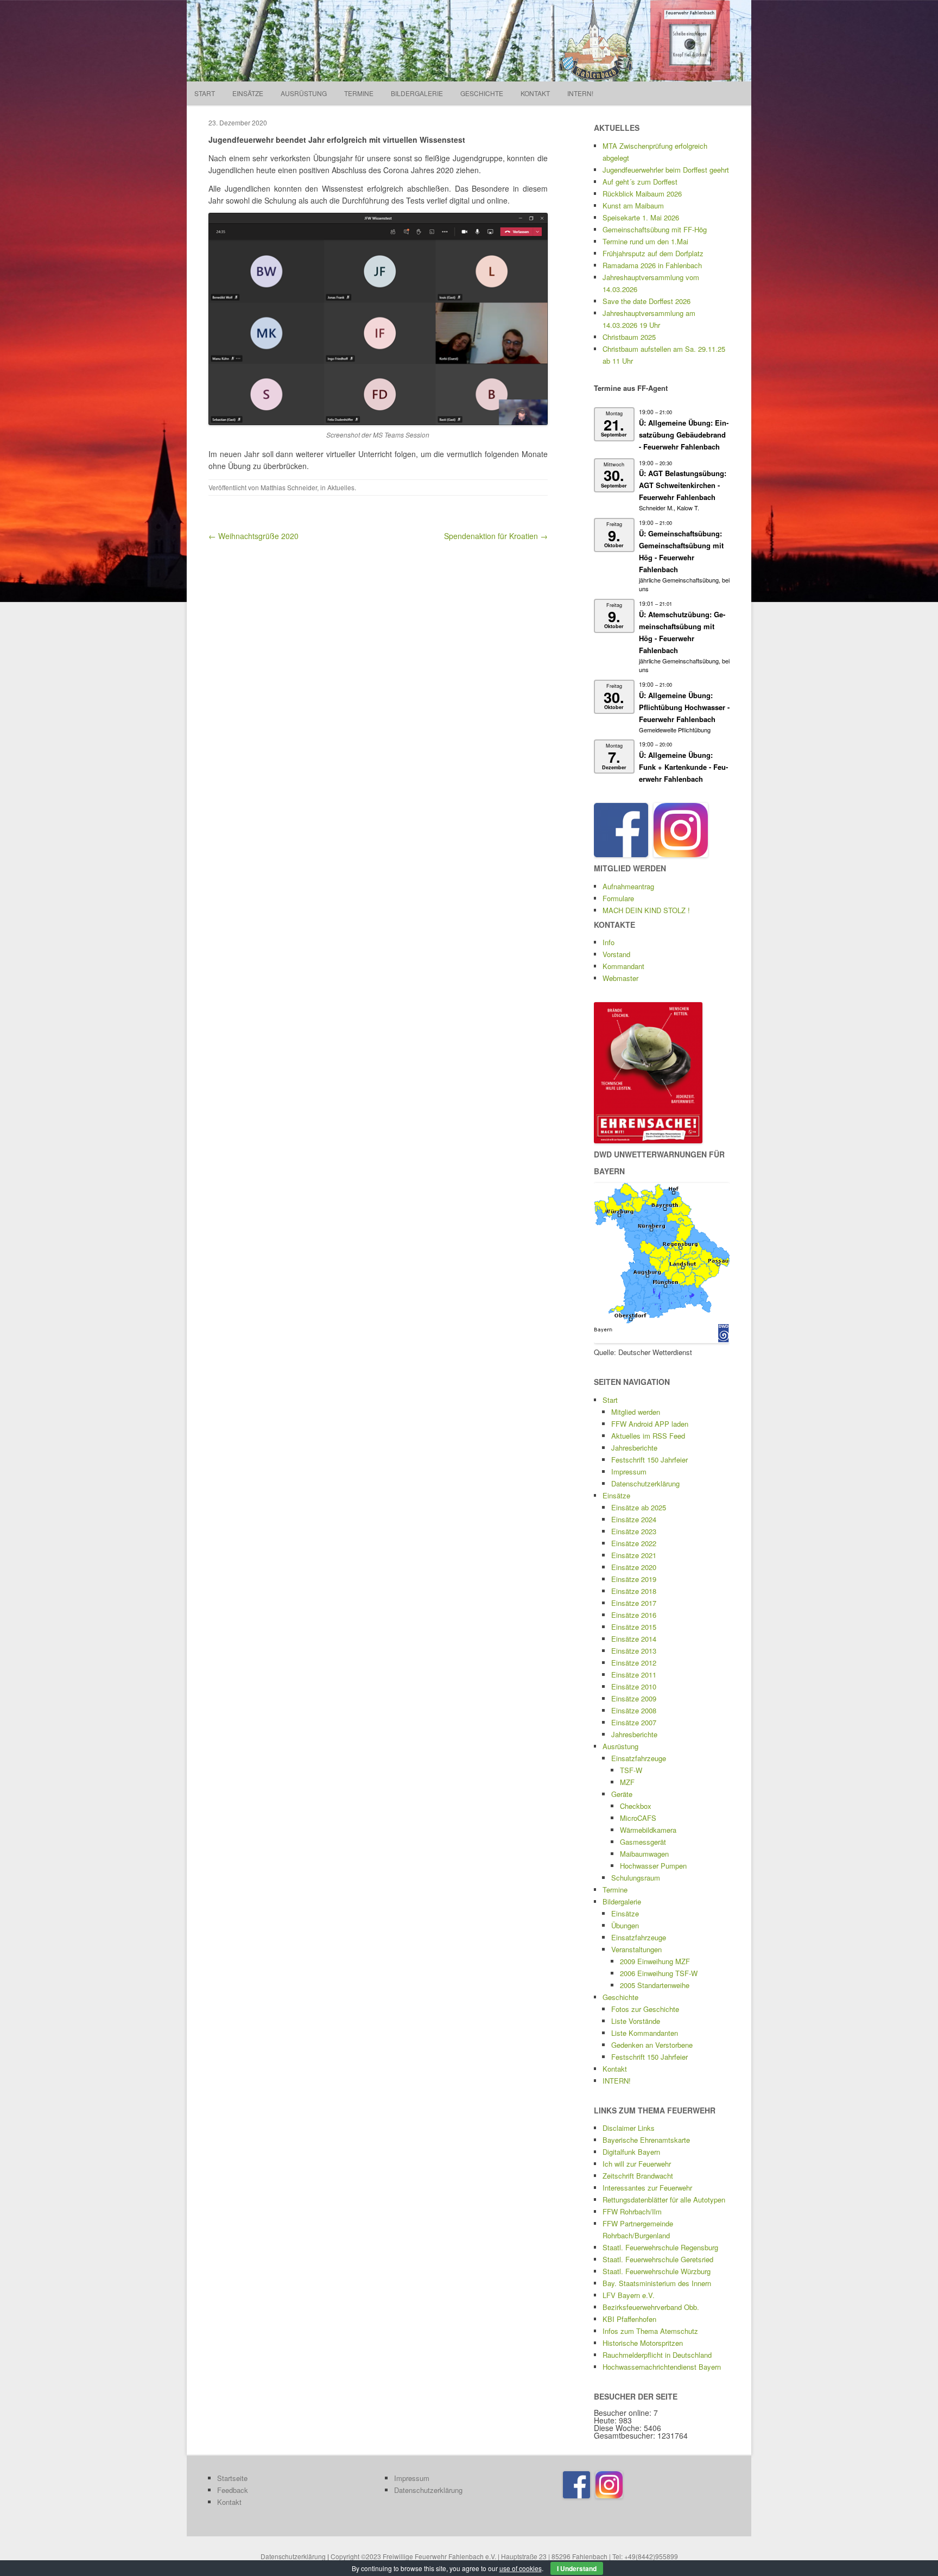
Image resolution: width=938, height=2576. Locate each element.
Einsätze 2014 (634, 1639)
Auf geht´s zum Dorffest (640, 182)
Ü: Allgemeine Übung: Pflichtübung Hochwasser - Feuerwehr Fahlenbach (684, 707)
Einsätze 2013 (634, 1651)
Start (205, 93)
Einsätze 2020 (634, 1567)
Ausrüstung (304, 93)
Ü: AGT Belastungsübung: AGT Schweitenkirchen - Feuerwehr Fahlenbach (683, 485)
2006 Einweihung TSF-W (659, 1973)
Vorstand (616, 954)
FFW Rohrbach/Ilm (632, 2211)
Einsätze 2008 (634, 1710)
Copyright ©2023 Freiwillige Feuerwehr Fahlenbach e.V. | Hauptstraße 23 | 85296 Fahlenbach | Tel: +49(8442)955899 (504, 2556)
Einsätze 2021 (634, 1555)
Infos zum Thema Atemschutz (650, 2331)
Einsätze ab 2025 (639, 1507)
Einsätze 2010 (634, 1686)
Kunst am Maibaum (633, 205)
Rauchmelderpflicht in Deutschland (657, 2355)
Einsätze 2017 (634, 1603)
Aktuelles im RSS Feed (648, 1436)
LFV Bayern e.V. (629, 2295)
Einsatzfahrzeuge (639, 1758)
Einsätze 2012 (634, 1663)
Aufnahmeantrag (628, 886)
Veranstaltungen (636, 1949)
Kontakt (535, 93)
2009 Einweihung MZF (655, 1961)
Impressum (629, 1471)
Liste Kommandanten (645, 2033)
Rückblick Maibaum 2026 (642, 194)
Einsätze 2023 (634, 1531)
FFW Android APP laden (650, 1424)
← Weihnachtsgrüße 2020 (253, 536)
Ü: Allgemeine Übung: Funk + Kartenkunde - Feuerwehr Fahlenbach (683, 767)
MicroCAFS (638, 1818)
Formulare (618, 898)
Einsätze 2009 (634, 1698)
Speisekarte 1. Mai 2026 (641, 217)
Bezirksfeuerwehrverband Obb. (651, 2307)
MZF (627, 1782)
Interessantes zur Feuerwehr (647, 2188)
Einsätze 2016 (634, 1615)
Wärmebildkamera (648, 1830)
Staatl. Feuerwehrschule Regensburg (660, 2247)
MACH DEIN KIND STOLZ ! (646, 910)
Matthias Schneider (289, 487)
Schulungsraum (636, 1878)
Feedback (233, 2490)
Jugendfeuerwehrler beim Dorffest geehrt (666, 170)
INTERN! (580, 93)
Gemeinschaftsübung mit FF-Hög (655, 229)
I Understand (577, 2568)
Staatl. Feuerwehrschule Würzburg (657, 2271)
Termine (359, 93)
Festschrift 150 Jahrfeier (649, 1460)
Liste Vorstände (636, 2021)
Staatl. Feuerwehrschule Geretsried (658, 2259)
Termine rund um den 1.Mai (645, 241)
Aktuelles (341, 487)
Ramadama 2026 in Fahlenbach (652, 265)
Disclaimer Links (629, 2128)
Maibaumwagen (644, 1854)
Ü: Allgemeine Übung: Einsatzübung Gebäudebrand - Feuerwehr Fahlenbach (684, 435)
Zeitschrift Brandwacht (638, 2176)
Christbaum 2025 (629, 337)
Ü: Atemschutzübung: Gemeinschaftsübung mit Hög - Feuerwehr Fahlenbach (682, 632)
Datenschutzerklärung (645, 1483)
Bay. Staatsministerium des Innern (657, 2283)
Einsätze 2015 (634, 1627)
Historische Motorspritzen (643, 2343)
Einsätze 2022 (634, 1543)
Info (609, 942)
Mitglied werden (636, 1412)
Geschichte (482, 93)
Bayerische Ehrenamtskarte (646, 2140)
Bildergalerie (417, 93)
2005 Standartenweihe (655, 1985)
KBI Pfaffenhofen (629, 2319)
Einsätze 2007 (634, 1722)
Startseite (232, 2478)
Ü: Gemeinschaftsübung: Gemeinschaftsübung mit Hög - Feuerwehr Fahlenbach (681, 551)
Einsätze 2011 (634, 1675)
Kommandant (623, 966)
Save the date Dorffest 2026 (647, 301)
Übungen (625, 1925)
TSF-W (631, 1770)
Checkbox (636, 1806)
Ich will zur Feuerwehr (637, 2164)
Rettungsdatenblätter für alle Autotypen (664, 2200)
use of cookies (521, 2568)
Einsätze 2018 (634, 1591)
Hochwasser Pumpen (653, 1866)
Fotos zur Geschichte (645, 2009)
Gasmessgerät (643, 1842)
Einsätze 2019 (634, 1579)
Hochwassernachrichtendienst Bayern (662, 2367)
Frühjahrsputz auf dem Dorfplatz (653, 253)
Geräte (622, 1794)
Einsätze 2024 (634, 1519)
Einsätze (248, 93)
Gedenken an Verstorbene (652, 2045)
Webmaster (620, 978)
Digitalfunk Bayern (631, 2152)
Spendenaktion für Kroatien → (496, 536)
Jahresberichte (634, 1448)
